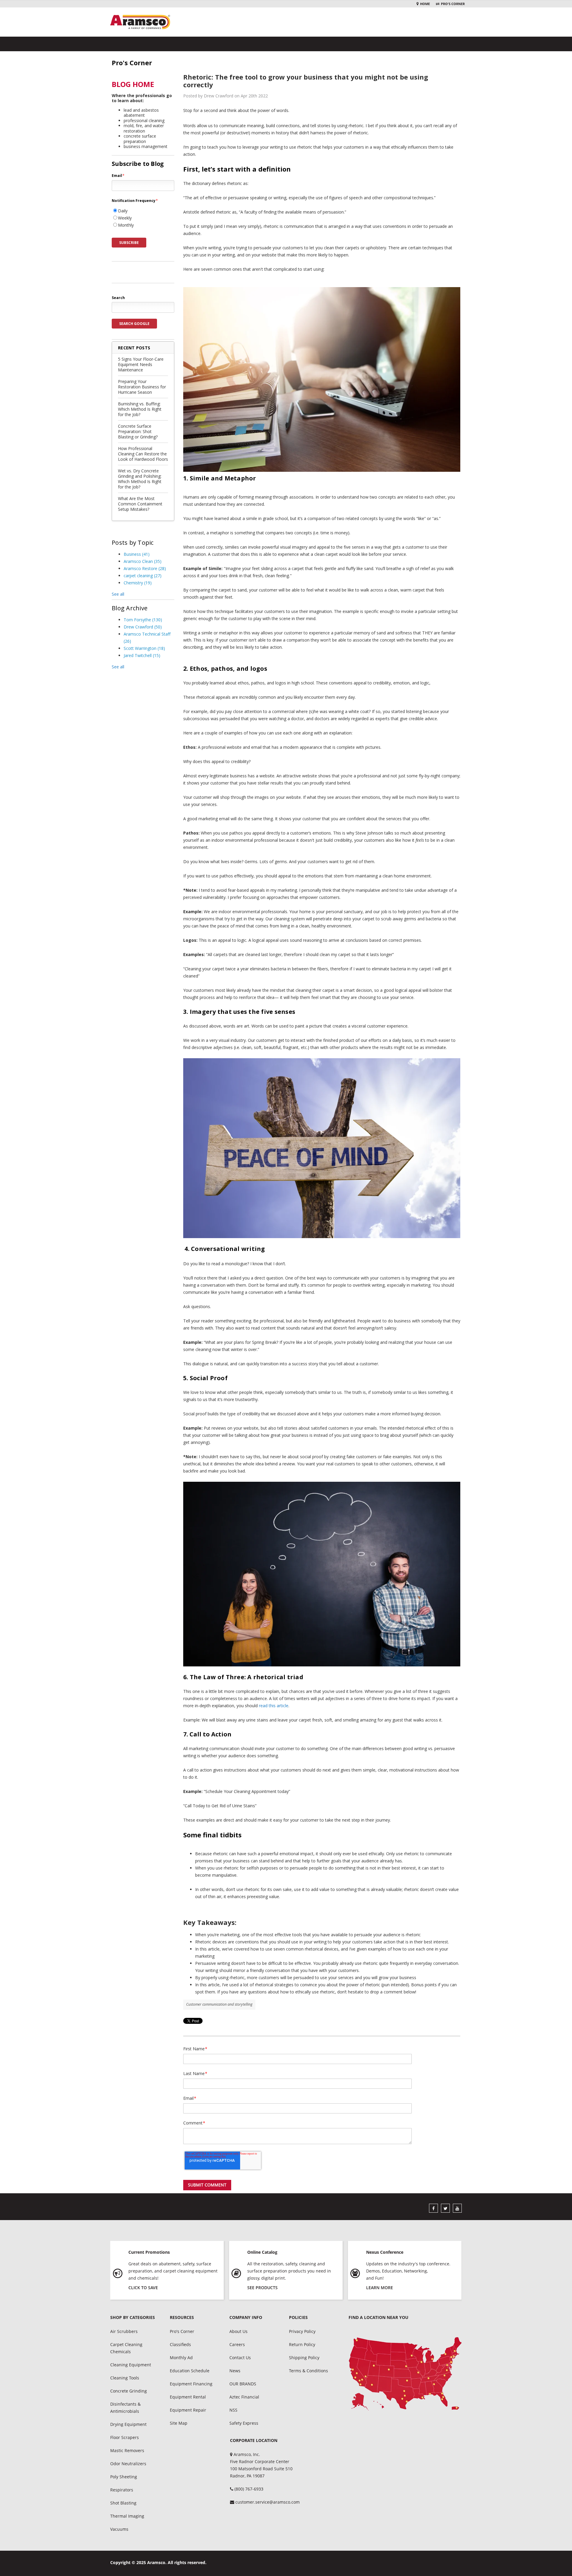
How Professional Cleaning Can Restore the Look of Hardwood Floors (143, 454)
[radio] (143, 211)
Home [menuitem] (425, 4)
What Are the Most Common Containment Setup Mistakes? (140, 504)
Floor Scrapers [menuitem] (125, 2437)
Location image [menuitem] (405, 2374)
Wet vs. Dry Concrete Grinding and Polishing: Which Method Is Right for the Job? (140, 479)
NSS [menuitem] (233, 2410)
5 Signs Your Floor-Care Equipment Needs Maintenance (141, 364)
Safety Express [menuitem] (244, 2423)
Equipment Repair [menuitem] (188, 2410)
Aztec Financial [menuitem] (244, 2397)
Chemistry (138, 583)
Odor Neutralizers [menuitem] (128, 2464)
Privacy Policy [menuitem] (302, 2331)
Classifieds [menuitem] (180, 2344)
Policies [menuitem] (298, 2317)
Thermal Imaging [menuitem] (127, 2516)
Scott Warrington (144, 648)
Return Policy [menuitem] (302, 2344)
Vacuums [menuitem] (119, 2529)
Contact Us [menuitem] (240, 2358)
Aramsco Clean (143, 561)
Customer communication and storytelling (219, 2004)
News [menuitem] (235, 2371)
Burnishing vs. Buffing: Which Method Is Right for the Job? (140, 409)
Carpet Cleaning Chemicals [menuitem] (126, 2348)
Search (118, 298)
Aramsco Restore (145, 568)
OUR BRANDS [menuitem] (243, 2384)
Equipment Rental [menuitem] (188, 2397)
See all (118, 594)
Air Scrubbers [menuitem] (124, 2331)
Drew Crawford (143, 627)
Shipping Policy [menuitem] (304, 2358)
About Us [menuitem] (238, 2331)
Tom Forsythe (143, 620)
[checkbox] (143, 218)
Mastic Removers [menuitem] (127, 2450)
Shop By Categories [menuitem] (133, 2317)
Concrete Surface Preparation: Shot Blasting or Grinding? (138, 431)
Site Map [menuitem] (179, 2423)
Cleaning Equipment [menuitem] (131, 2365)
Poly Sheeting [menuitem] (124, 2477)
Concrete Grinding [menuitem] (129, 2391)
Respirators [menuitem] (122, 2490)
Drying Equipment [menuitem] (128, 2424)
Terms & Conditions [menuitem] (308, 2371)
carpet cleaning (143, 576)
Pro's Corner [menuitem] (453, 4)
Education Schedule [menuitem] (190, 2371)
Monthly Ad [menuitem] (181, 2358)
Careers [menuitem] (237, 2344)
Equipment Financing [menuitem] (191, 2384)
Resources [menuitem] (182, 2317)
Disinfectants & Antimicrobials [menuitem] (125, 2408)
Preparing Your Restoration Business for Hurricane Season (142, 387)
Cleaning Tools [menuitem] (125, 2378)
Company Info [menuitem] (246, 2317)
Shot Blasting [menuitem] (123, 2503)
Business (137, 554)
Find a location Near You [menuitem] (379, 2317)
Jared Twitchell (142, 655)
